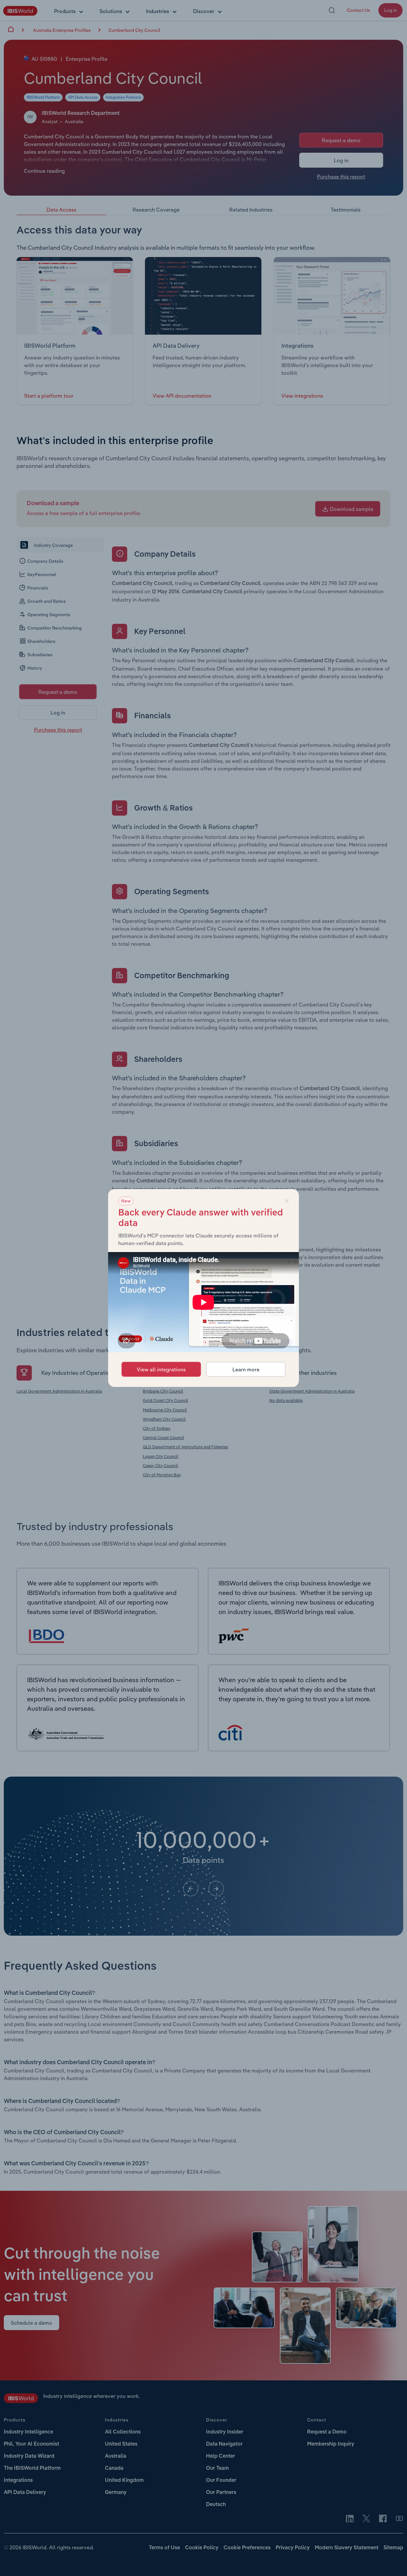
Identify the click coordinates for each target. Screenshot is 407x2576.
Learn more (246, 1369)
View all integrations (161, 1369)
